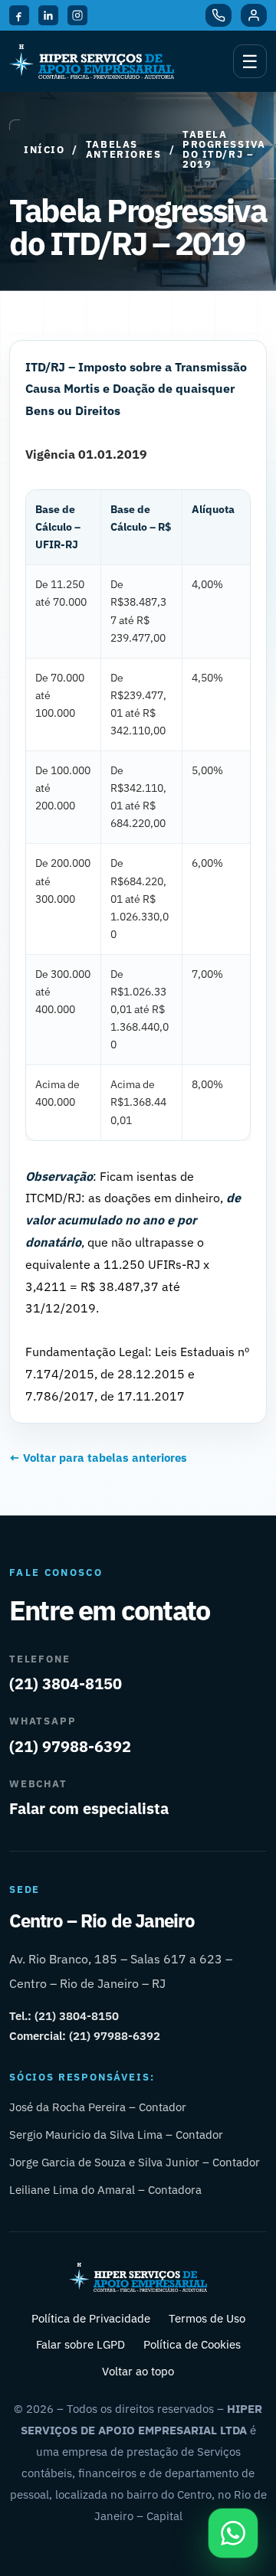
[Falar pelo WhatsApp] (233, 2533)
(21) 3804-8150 (66, 1684)
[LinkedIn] (48, 15)
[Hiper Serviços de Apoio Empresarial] (92, 62)
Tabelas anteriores (124, 149)
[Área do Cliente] (254, 15)
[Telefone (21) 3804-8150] (219, 15)
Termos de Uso (207, 2318)
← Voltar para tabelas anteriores (98, 1458)
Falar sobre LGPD (80, 2344)
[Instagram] (77, 15)
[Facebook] (19, 15)
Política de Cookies (192, 2344)
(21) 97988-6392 (70, 1746)
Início (44, 150)
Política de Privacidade (91, 2318)
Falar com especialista (89, 1808)
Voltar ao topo (138, 2371)
